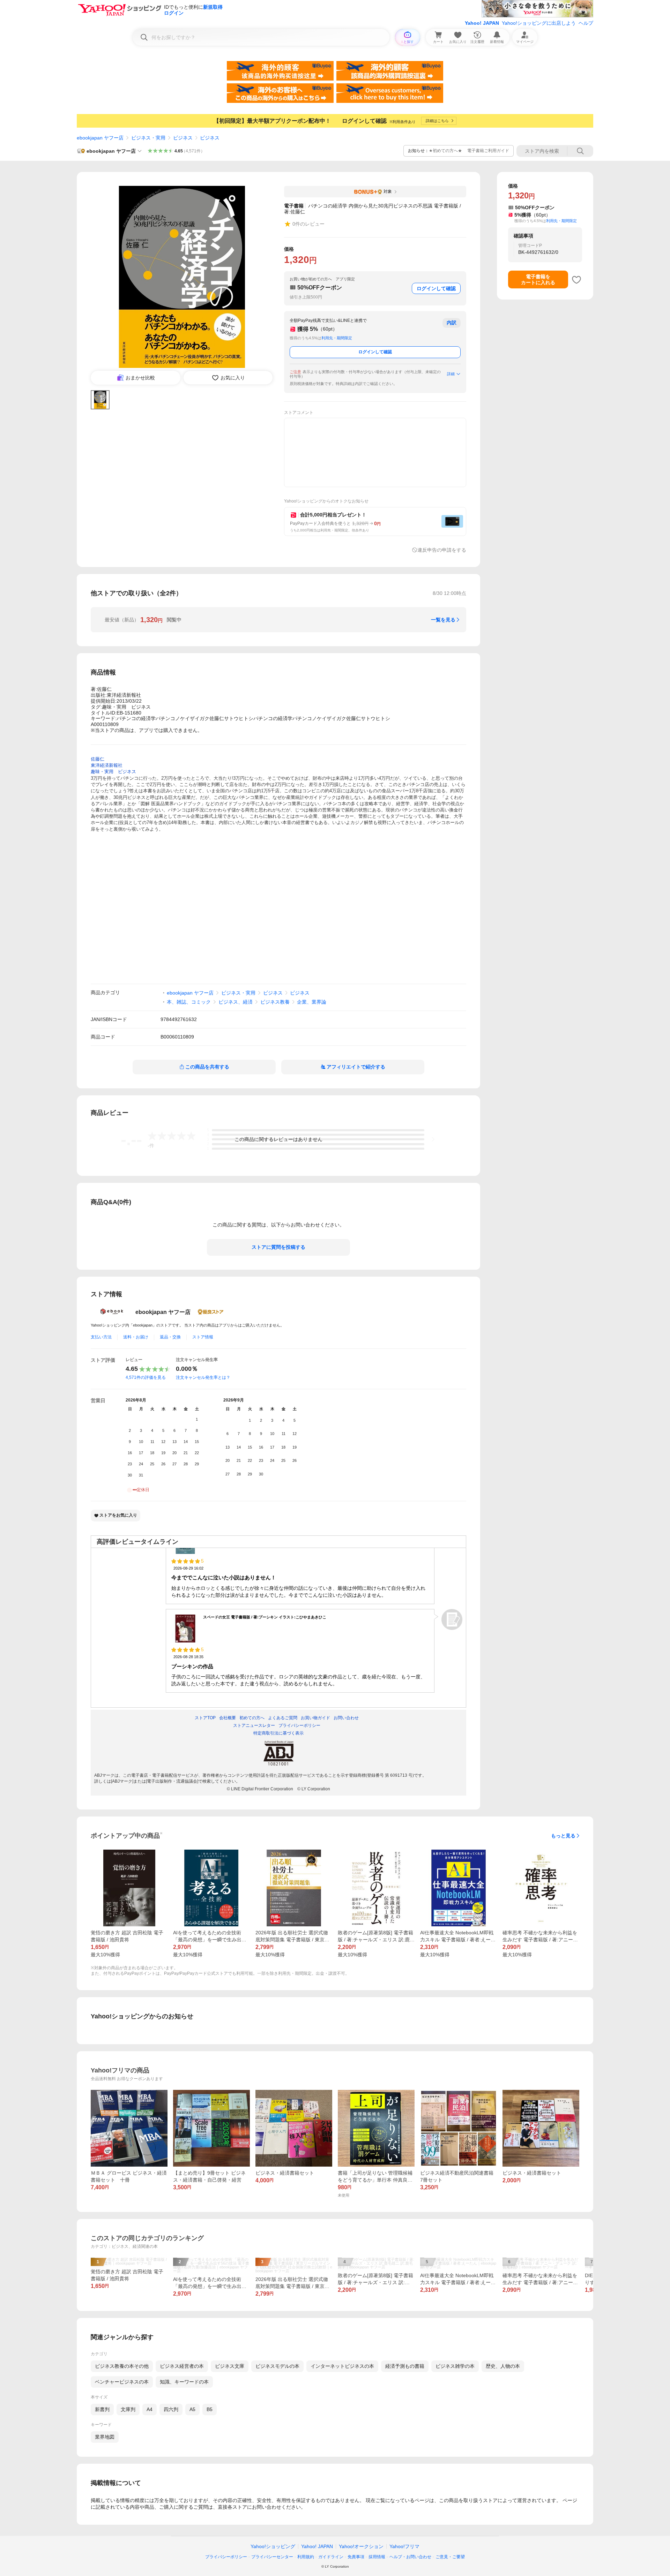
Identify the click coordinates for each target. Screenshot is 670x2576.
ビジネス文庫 (230, 2366)
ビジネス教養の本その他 (122, 2366)
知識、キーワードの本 (184, 2382)
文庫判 (128, 2409)
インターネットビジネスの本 (342, 2366)
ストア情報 (203, 1337)
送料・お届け (136, 1337)
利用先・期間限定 (337, 338)
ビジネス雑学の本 (455, 2366)
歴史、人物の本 (503, 2366)
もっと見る (563, 1836)
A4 (150, 2409)
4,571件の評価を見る (146, 1377)
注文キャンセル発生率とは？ (203, 1377)
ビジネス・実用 (148, 138)
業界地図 (105, 2437)
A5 (192, 2409)
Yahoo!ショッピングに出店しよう (539, 23)
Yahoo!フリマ (404, 2546)
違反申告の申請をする (442, 550)
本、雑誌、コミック (189, 1002)
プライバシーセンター (272, 2557)
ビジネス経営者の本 (182, 2366)
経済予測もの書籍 (405, 2366)
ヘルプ (586, 23)
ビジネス (183, 138)
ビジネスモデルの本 (277, 2366)
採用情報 (377, 2557)
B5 (210, 2409)
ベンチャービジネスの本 (122, 2382)
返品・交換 (170, 1337)
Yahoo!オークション (361, 2546)
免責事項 (356, 2557)
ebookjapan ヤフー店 (100, 138)
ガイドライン (331, 2557)
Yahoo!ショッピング (273, 2546)
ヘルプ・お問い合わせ (410, 2557)
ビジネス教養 (275, 1002)
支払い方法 (101, 1337)
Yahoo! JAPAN (482, 23)
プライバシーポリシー (226, 2557)
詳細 (451, 374)
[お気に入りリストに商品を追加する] (576, 280)
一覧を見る (443, 620)
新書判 (102, 2409)
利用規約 (306, 2557)
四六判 (171, 2409)
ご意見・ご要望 (450, 2557)
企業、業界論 (312, 1002)
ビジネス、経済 (236, 1002)
